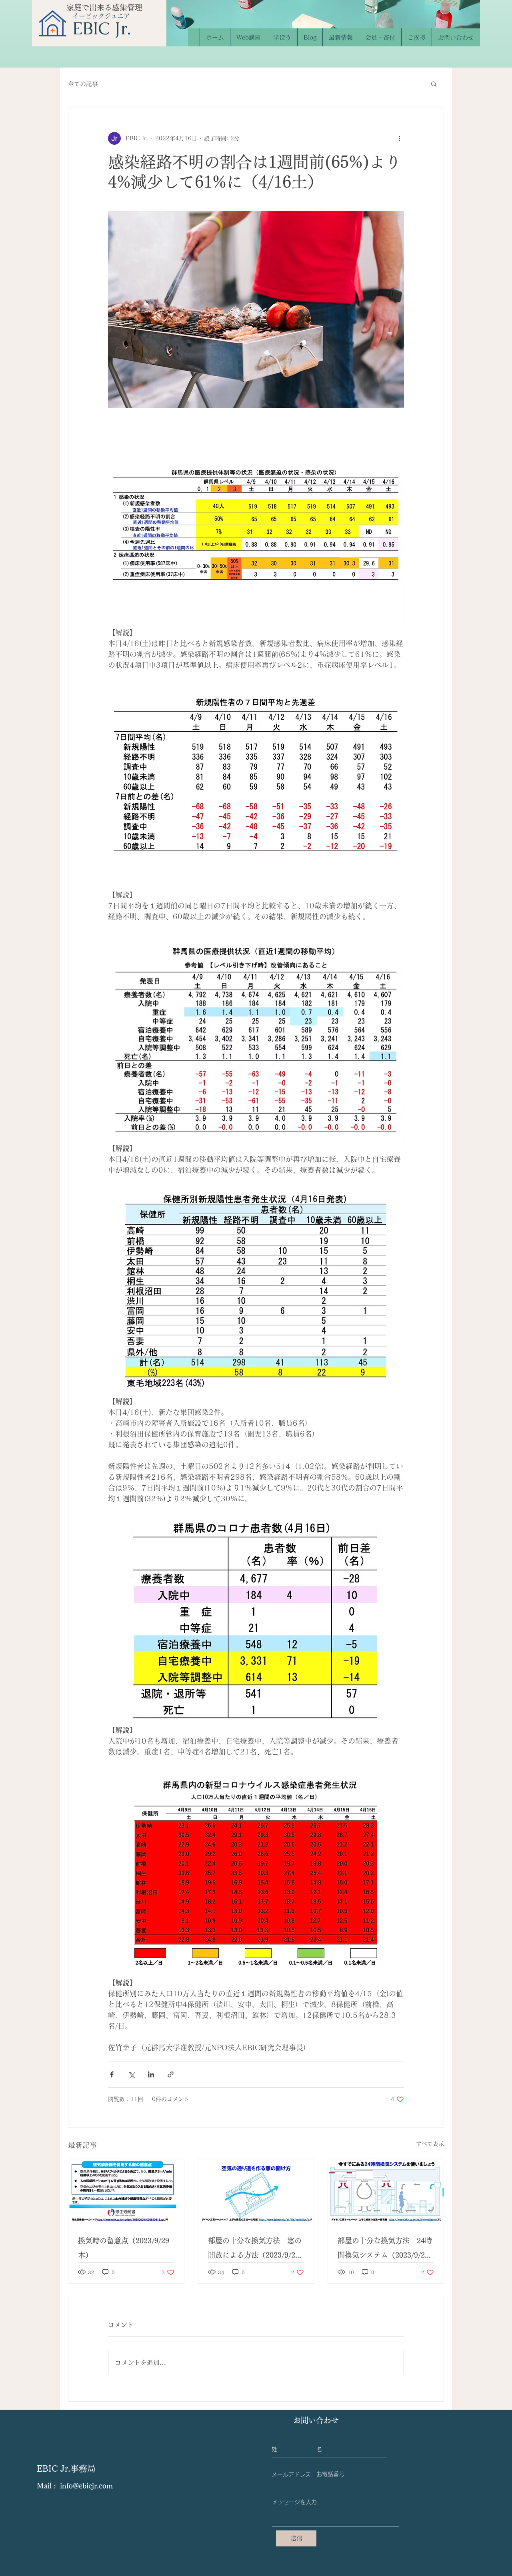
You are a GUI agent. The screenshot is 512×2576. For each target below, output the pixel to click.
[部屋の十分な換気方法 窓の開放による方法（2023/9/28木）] (256, 2191)
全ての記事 (83, 84)
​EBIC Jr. (102, 28)
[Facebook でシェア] (112, 2074)
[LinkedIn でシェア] (151, 2074)
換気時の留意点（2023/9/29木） (124, 2248)
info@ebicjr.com (86, 2486)
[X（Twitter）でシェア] (131, 2074)
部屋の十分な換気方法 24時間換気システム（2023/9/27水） (385, 2250)
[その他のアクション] (399, 138)
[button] (434, 84)
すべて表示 (430, 2144)
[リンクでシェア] (171, 2074)
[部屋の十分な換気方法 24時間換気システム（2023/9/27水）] (386, 2191)
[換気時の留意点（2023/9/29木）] (126, 2191)
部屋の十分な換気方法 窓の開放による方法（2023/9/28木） (255, 2250)
